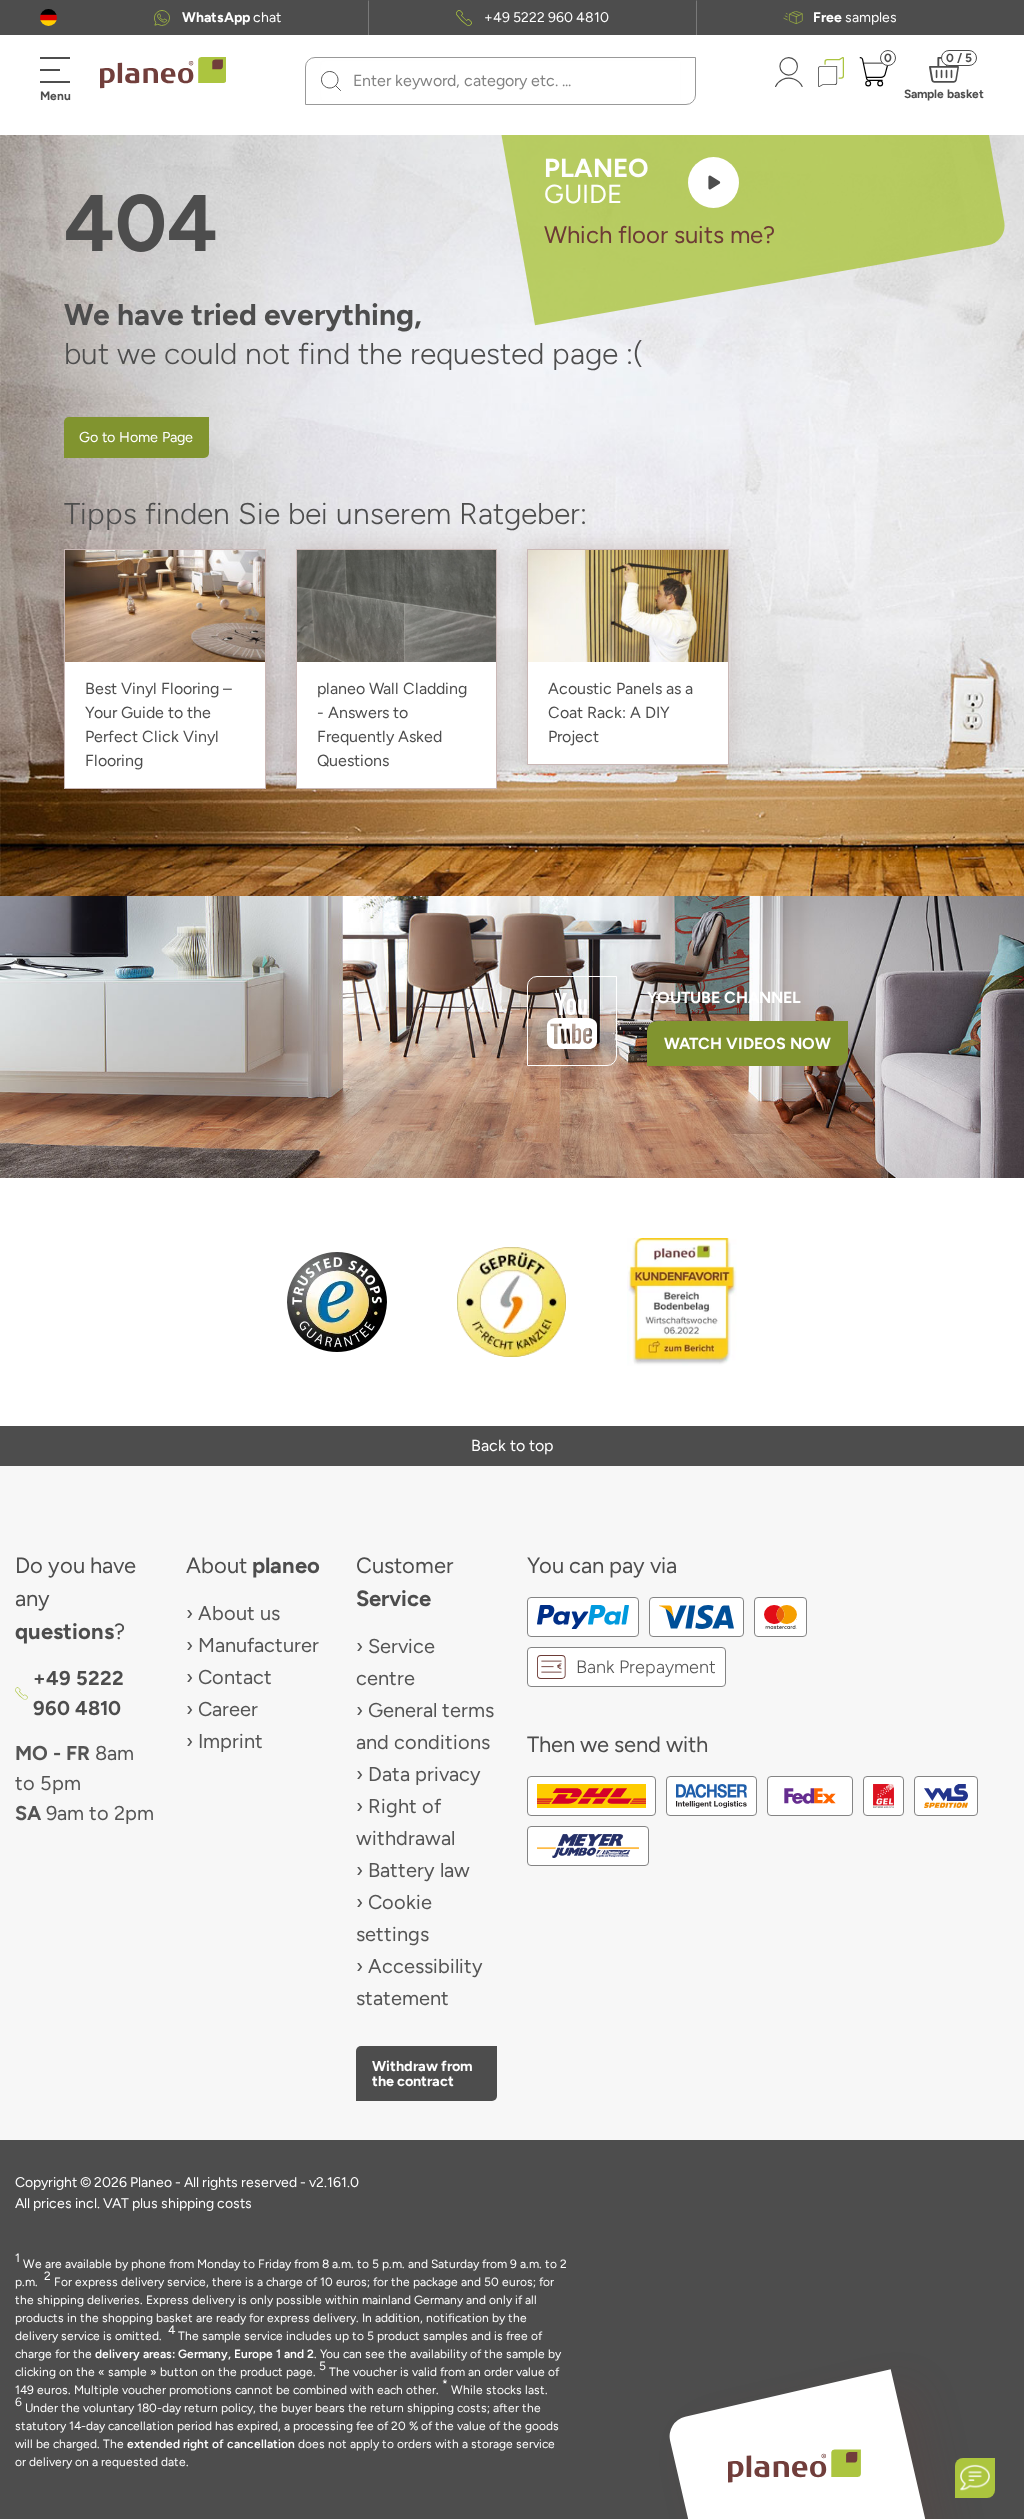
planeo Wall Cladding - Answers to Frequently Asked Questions (392, 724)
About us (239, 1613)
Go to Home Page (136, 437)
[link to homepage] (163, 73)
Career (228, 1709)
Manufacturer (258, 1645)
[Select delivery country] (48, 17)
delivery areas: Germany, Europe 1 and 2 (204, 2354)
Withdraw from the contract (422, 2073)
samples (855, 18)
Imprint (230, 1741)
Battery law (419, 1870)
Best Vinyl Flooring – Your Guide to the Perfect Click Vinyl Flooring (158, 724)
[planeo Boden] (794, 2465)
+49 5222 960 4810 (546, 18)
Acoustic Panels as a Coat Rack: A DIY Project (620, 712)
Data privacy (424, 1774)
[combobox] (512, 81)
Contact (235, 1677)
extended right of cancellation (211, 2444)
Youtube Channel (724, 997)
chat (231, 18)
